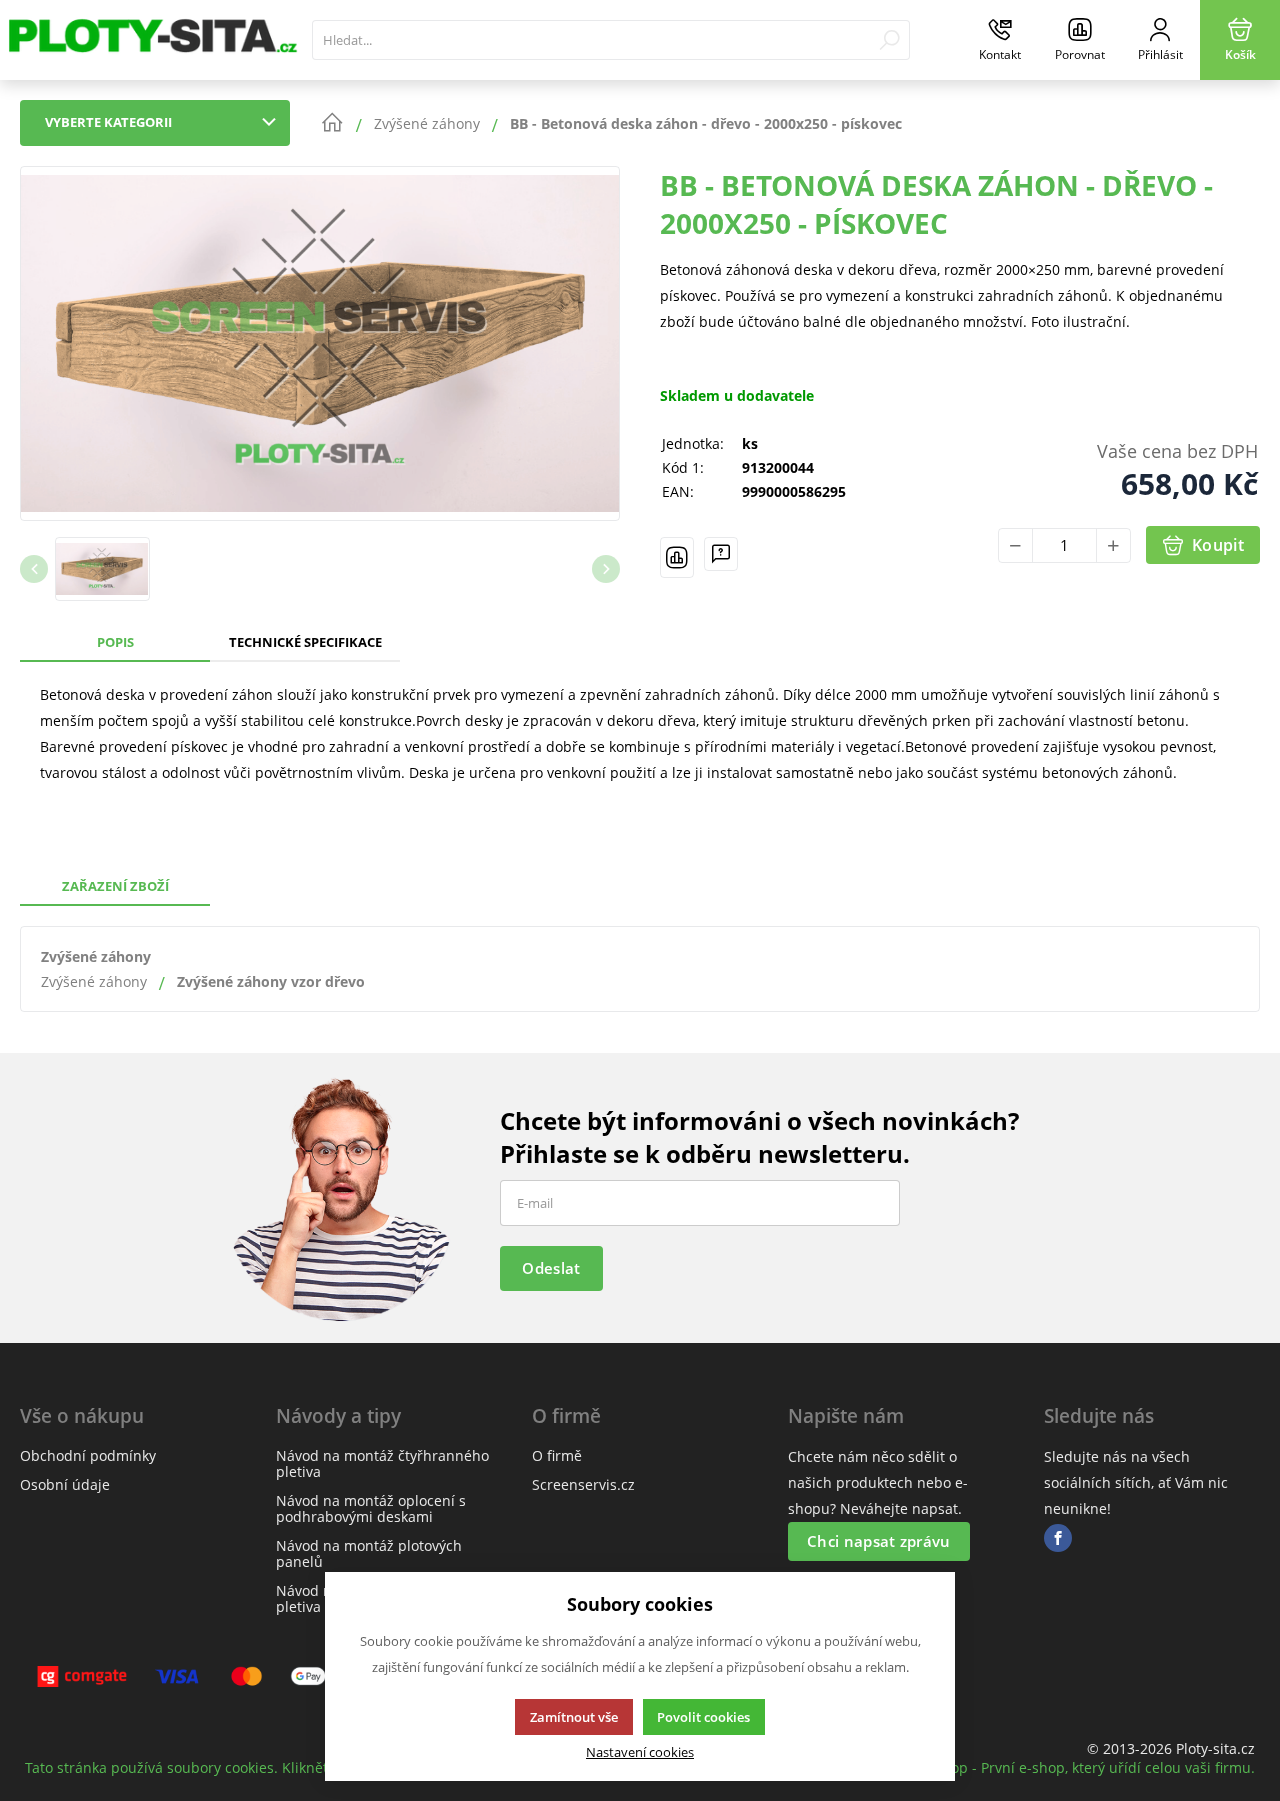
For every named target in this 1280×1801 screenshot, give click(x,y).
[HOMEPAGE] (332, 123)
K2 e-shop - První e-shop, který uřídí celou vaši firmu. (1078, 1767)
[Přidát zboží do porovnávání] (677, 557)
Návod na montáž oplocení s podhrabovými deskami (371, 1508)
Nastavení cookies (640, 1752)
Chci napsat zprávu (878, 1541)
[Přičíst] (1113, 545)
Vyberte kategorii (108, 122)
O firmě (557, 1455)
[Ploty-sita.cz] (151, 40)
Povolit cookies (703, 1717)
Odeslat (551, 1268)
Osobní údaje (65, 1484)
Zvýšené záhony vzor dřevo (271, 981)
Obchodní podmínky (88, 1455)
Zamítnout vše (574, 1717)
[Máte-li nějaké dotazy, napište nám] (721, 557)
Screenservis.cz (583, 1484)
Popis (115, 642)
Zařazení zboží (115, 886)
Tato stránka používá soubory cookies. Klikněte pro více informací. (245, 1767)
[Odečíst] (1015, 545)
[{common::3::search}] (889, 40)
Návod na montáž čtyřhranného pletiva (382, 1463)
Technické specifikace (305, 642)
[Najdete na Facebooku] (1058, 1538)
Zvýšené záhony (96, 956)
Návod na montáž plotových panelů (369, 1553)
